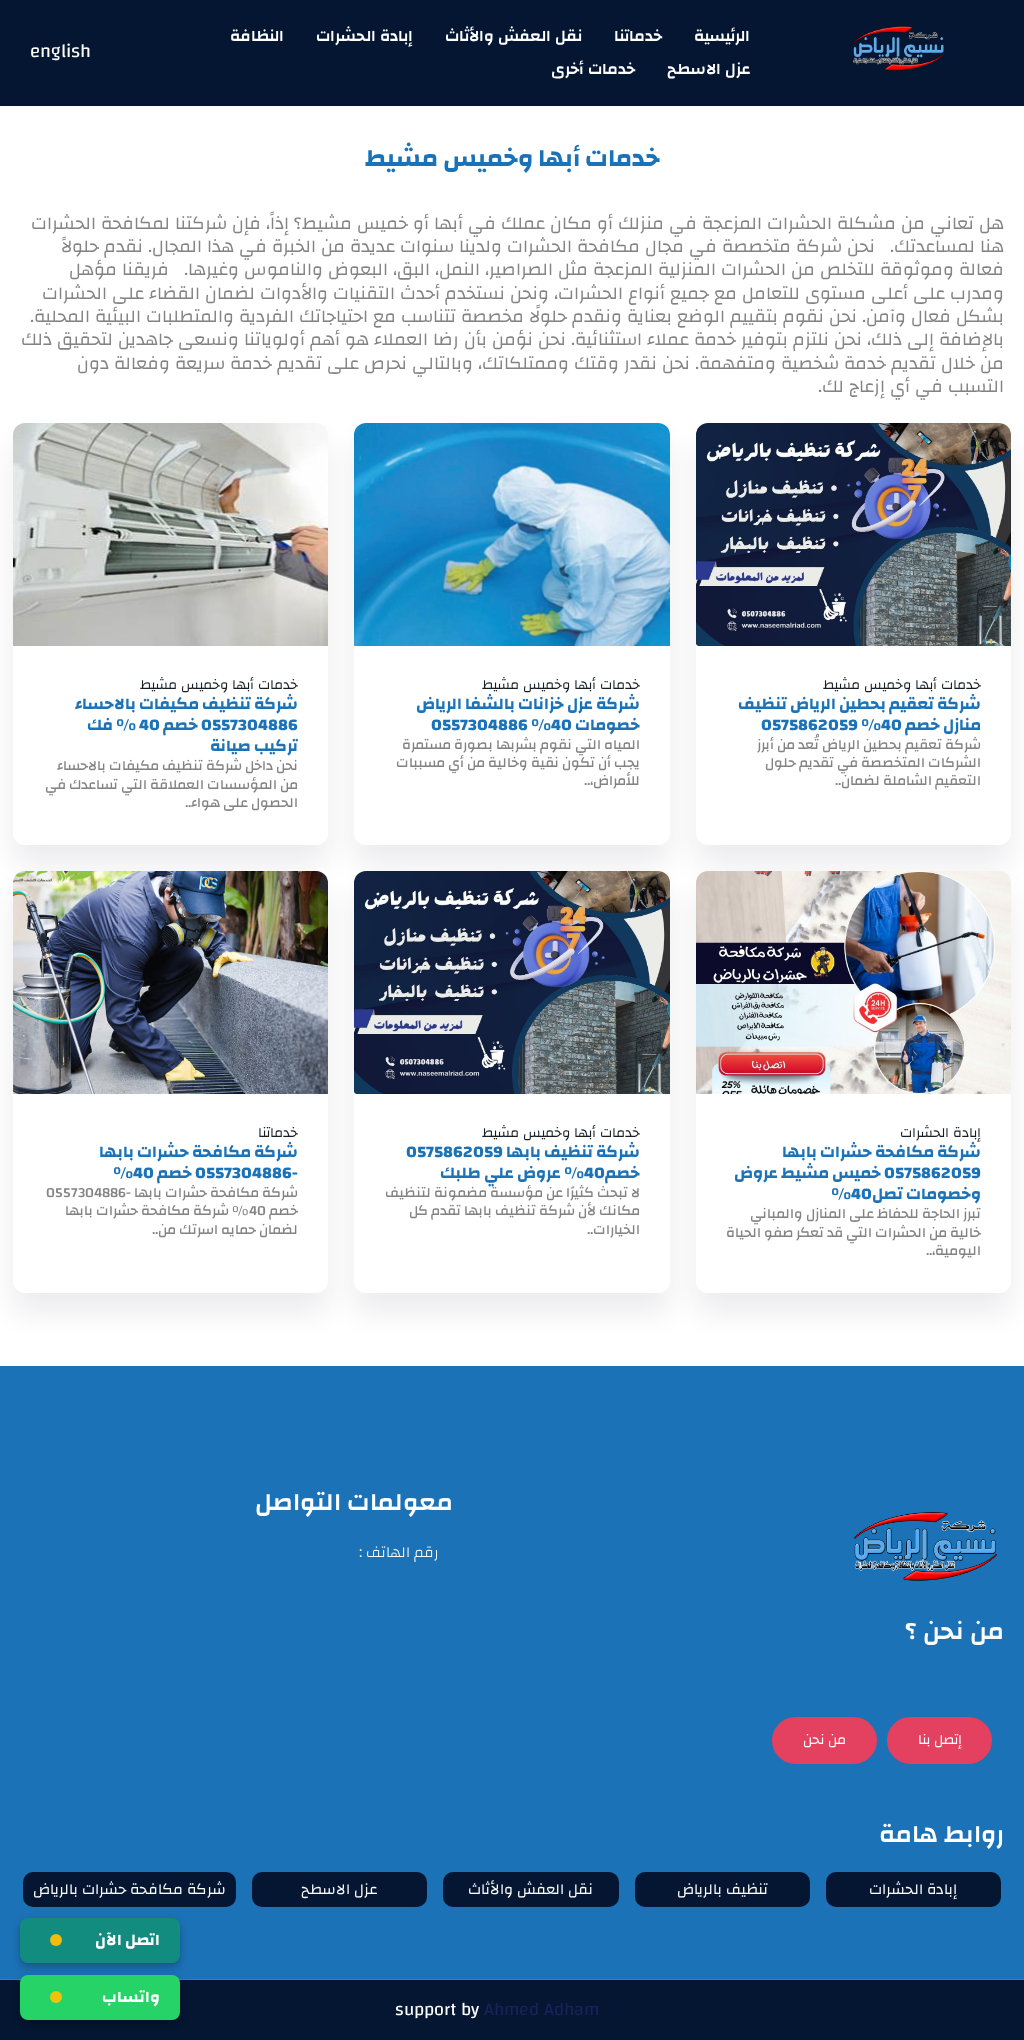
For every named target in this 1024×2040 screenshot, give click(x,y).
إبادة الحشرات (364, 36)
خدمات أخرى (593, 69)
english (60, 52)
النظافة (257, 36)
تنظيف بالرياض (722, 1889)
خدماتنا (638, 36)
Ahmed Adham (541, 2009)
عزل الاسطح (708, 69)
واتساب (131, 1997)
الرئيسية (722, 36)
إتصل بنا (940, 1740)
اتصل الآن (127, 1940)
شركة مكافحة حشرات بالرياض (129, 1889)
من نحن (824, 1740)
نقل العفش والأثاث (513, 36)
